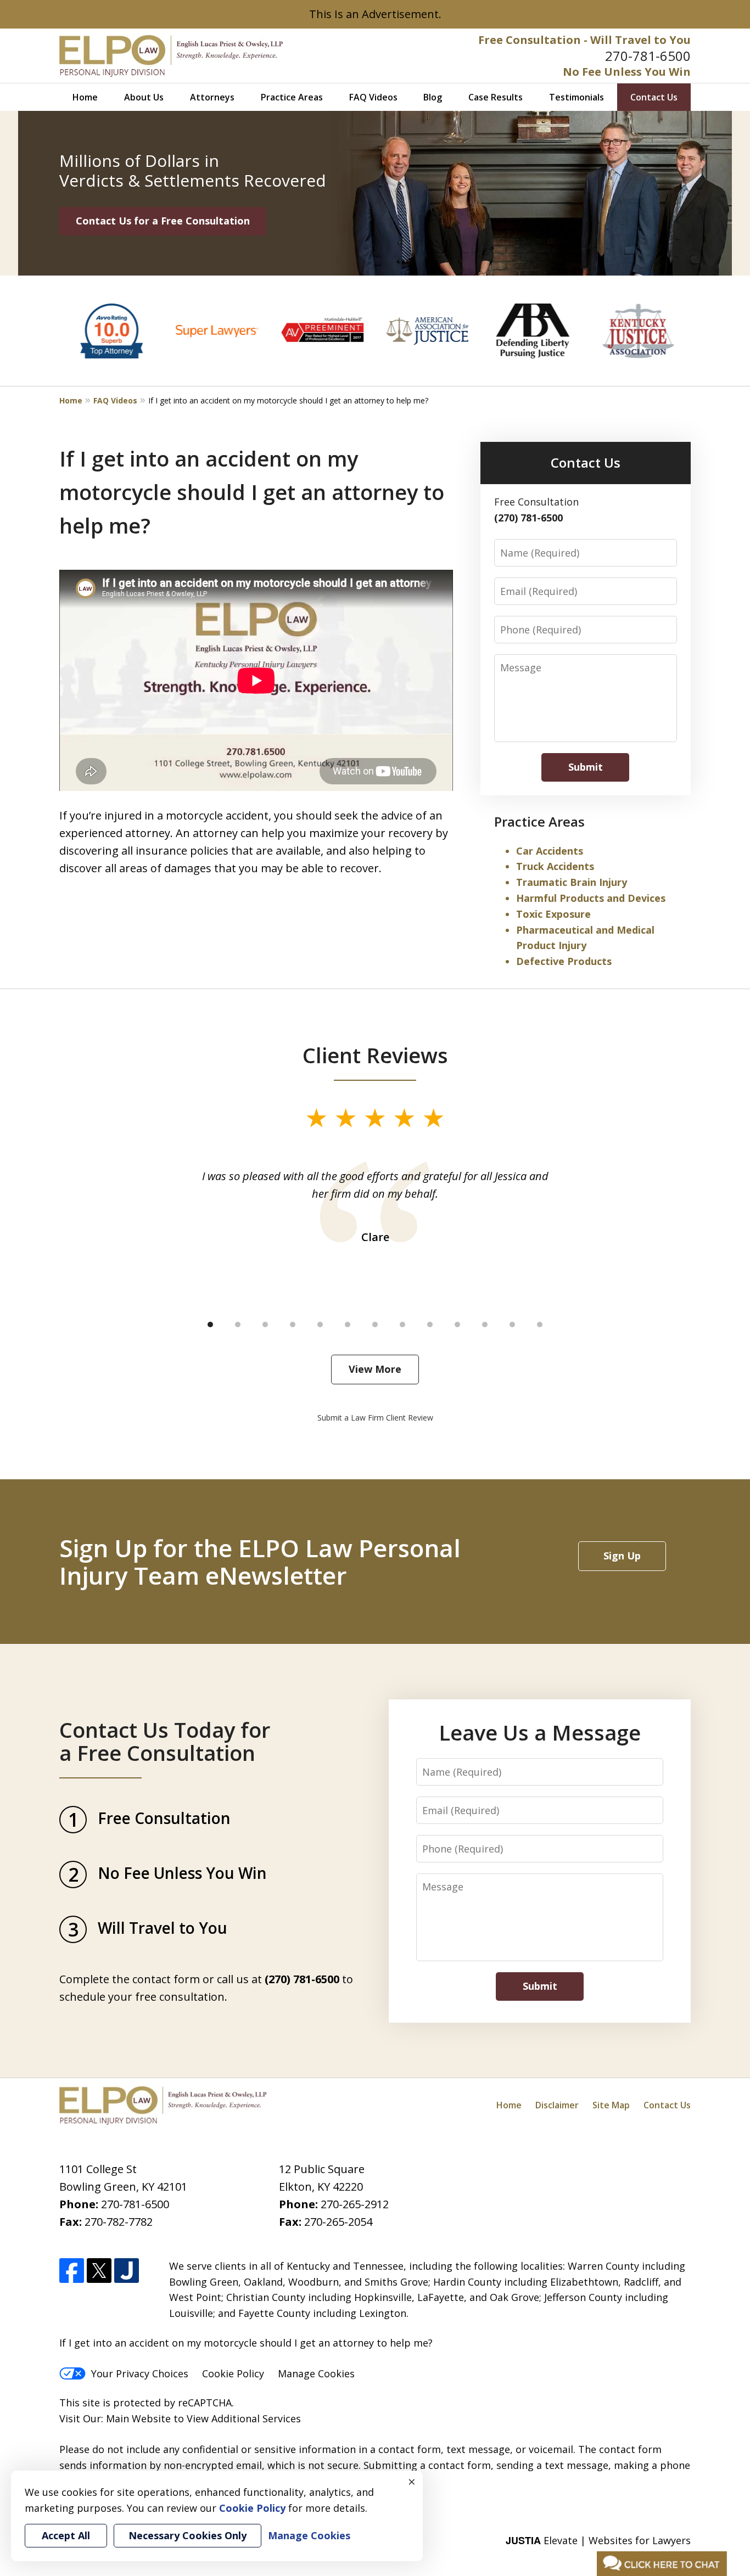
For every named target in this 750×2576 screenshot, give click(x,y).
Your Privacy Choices (140, 2373)
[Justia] (127, 2271)
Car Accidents (550, 851)
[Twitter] (99, 2271)
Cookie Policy (233, 2373)
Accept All (66, 2535)
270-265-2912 (355, 2204)
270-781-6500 (648, 56)
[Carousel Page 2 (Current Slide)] (238, 1325)
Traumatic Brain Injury (572, 882)
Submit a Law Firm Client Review (375, 1418)
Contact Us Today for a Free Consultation (165, 1741)
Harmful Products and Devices (591, 898)
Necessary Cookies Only (187, 2535)
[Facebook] (72, 2271)
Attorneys (212, 97)
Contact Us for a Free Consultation (163, 221)
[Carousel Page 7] (375, 1325)
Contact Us (654, 97)
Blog (433, 97)
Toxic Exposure (553, 914)
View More (375, 1369)
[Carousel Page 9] (430, 1325)
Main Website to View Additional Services (203, 2418)
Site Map (611, 2105)
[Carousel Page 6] (348, 1325)
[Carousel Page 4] (293, 1325)
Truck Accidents (555, 866)
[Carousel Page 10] (457, 1325)
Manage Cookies (316, 2373)
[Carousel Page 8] (402, 1325)
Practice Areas (292, 97)
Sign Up (622, 1556)
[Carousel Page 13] (540, 1325)
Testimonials (577, 97)
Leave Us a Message (540, 1732)
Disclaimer (557, 2105)
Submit (586, 767)
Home (85, 97)
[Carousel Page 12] (512, 1325)
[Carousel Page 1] (210, 1325)
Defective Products (564, 961)
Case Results (496, 97)
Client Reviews (375, 1055)
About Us (144, 97)
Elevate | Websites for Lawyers (598, 2540)
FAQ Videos (373, 97)
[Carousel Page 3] (265, 1325)
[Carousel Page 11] (485, 1325)
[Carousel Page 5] (320, 1325)
